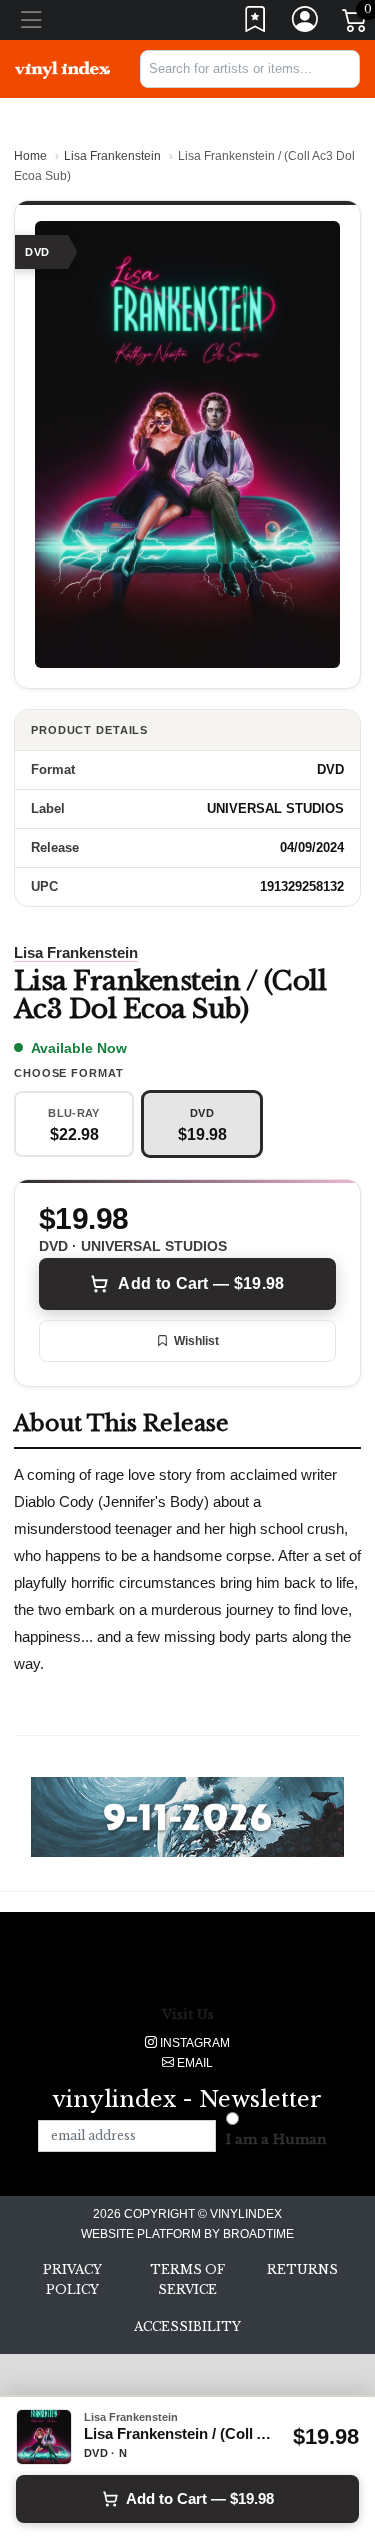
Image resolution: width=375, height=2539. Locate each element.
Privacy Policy (72, 2279)
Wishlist (196, 1341)
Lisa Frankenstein (112, 156)
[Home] (62, 69)
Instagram (193, 2043)
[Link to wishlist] (256, 23)
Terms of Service (187, 2279)
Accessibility (187, 2326)
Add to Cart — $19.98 (201, 1283)
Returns (302, 2269)
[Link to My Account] (306, 23)
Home (30, 156)
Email (193, 2063)
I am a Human (276, 2139)
